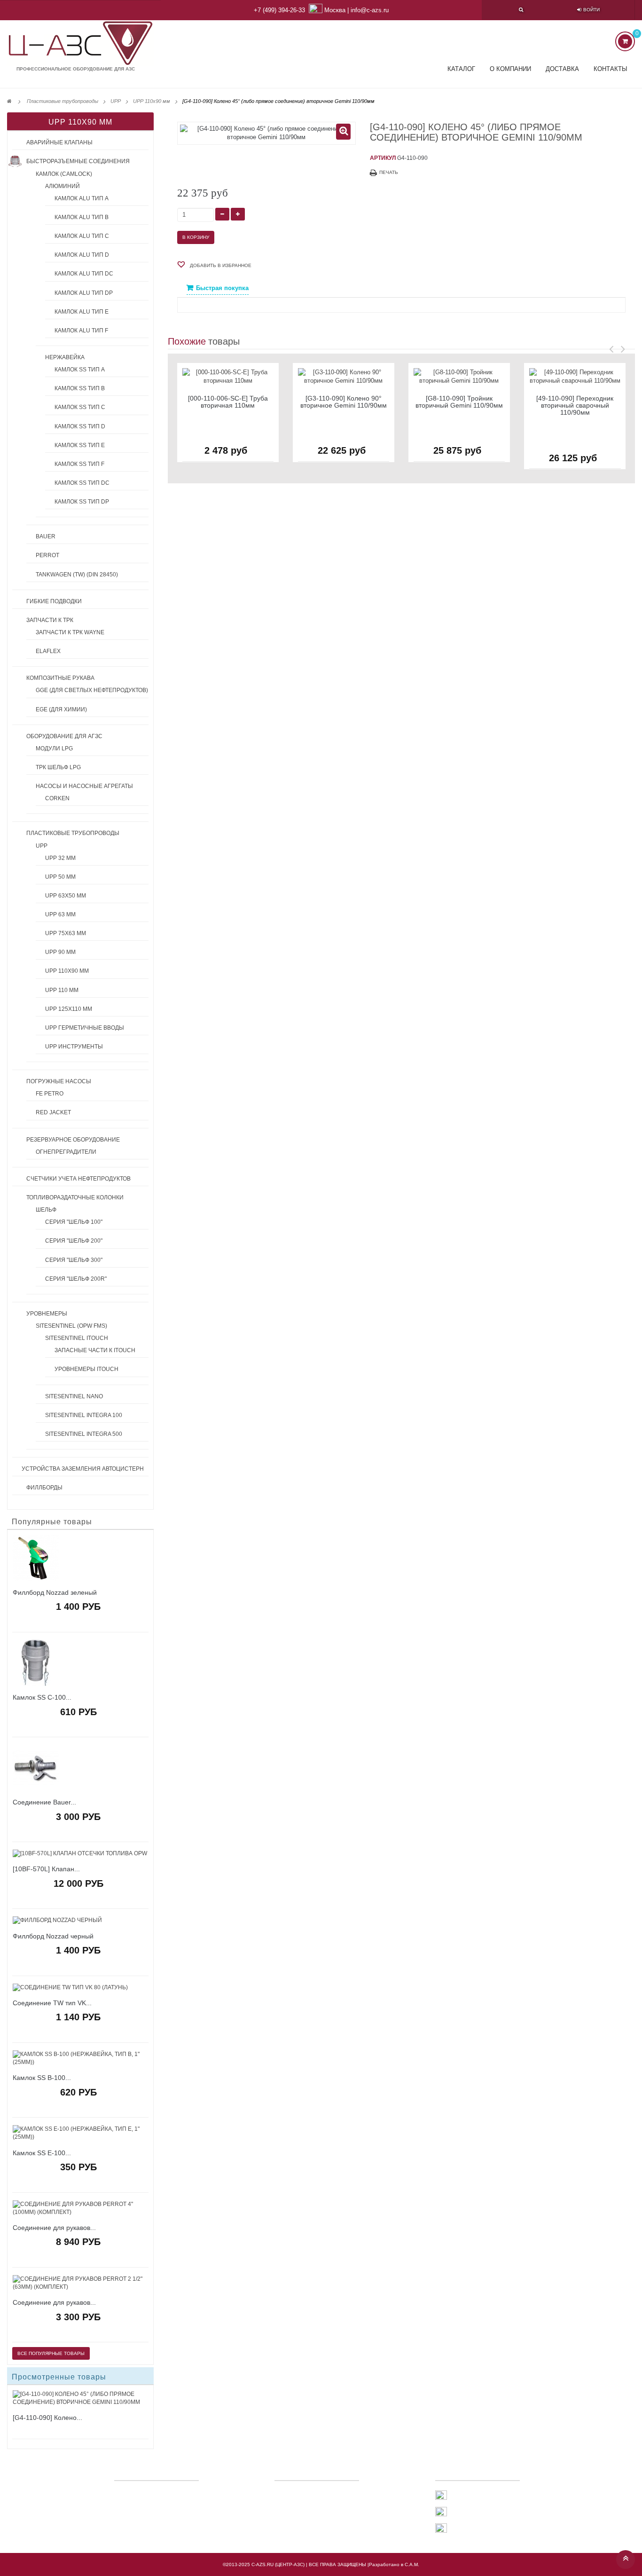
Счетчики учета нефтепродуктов (78, 1179)
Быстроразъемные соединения (78, 161)
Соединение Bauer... (44, 1802)
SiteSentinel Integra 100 (84, 1415)
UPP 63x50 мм (66, 896)
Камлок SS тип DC (82, 483)
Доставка (562, 69)
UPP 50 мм (60, 877)
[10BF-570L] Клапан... (46, 1869)
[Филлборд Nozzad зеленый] (80, 1558)
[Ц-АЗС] (80, 43)
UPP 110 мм (62, 990)
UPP (42, 846)
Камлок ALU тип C (82, 236)
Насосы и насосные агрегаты (84, 786)
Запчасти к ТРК (50, 620)
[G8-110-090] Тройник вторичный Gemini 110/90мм (459, 402)
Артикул (383, 158)
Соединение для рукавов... (54, 2228)
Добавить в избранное (220, 265)
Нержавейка (65, 357)
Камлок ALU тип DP (84, 293)
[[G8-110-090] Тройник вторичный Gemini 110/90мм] (459, 376)
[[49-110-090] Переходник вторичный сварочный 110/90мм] (575, 376)
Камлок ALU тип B (82, 217)
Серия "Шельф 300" (74, 1260)
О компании (510, 69)
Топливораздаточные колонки (75, 1197)
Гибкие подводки (54, 601)
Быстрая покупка (222, 288)
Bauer (46, 536)
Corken (57, 798)
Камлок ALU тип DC (84, 274)
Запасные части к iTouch (95, 1350)
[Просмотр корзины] (625, 41)
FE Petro (50, 1094)
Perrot (47, 555)
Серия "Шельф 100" (74, 1222)
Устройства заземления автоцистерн (83, 1469)
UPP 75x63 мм (66, 933)
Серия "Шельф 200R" (76, 1279)
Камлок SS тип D (80, 426)
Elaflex (48, 651)
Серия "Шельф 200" (74, 1241)
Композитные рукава (60, 678)
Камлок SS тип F (79, 464)
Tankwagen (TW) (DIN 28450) (77, 575)
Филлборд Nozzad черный (53, 1936)
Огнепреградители (66, 1152)
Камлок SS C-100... (42, 1698)
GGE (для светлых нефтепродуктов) (92, 690)
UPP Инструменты (74, 1047)
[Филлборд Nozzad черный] (80, 1920)
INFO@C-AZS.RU (470, 2529)
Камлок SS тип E (80, 445)
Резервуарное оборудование (73, 1140)
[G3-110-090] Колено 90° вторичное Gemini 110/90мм (344, 402)
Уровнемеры (47, 1314)
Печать (389, 172)
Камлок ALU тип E (82, 312)
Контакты (611, 69)
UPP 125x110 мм (69, 1009)
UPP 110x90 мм (67, 971)
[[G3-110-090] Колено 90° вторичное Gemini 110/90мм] (344, 376)
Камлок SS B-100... (42, 2078)
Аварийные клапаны (59, 142)
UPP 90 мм (60, 952)
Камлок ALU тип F (81, 331)
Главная (295, 2507)
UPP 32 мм (60, 858)
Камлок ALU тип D (82, 255)
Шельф (46, 1210)
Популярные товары (52, 1522)
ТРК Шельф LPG (58, 767)
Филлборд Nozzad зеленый (55, 1593)
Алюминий (63, 186)
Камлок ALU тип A (82, 198)
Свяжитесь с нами (311, 2494)
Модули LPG (54, 748)
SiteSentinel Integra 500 (84, 1434)
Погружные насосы (59, 1081)
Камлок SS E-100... (42, 2153)
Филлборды (44, 1488)
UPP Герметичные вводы (85, 1028)
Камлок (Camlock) (64, 174)
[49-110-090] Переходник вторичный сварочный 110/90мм (575, 406)
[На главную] (9, 101)
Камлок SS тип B (80, 388)
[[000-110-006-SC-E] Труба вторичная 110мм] (228, 376)
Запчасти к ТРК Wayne (70, 632)
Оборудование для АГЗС (64, 736)
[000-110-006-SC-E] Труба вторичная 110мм (228, 402)
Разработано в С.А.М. (394, 2564)
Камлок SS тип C (80, 407)
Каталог (461, 69)
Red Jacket (53, 1112)
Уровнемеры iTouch (86, 1369)
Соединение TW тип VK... (52, 2003)
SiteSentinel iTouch (77, 1338)
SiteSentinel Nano (74, 1396)
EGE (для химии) (61, 709)
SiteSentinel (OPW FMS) (71, 1326)
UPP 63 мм (60, 914)
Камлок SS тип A (80, 370)
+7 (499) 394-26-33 (279, 10)
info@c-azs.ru (370, 10)
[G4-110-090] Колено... (47, 2418)
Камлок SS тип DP (82, 502)
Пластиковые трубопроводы (73, 833)
